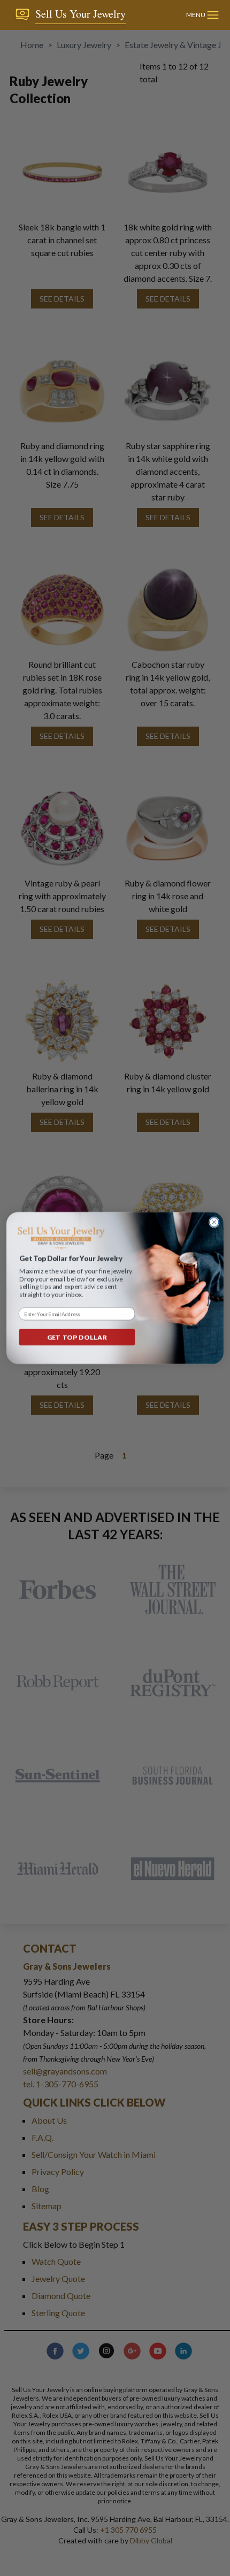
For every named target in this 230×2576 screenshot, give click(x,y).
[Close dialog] (214, 1222)
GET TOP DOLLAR (77, 1337)
